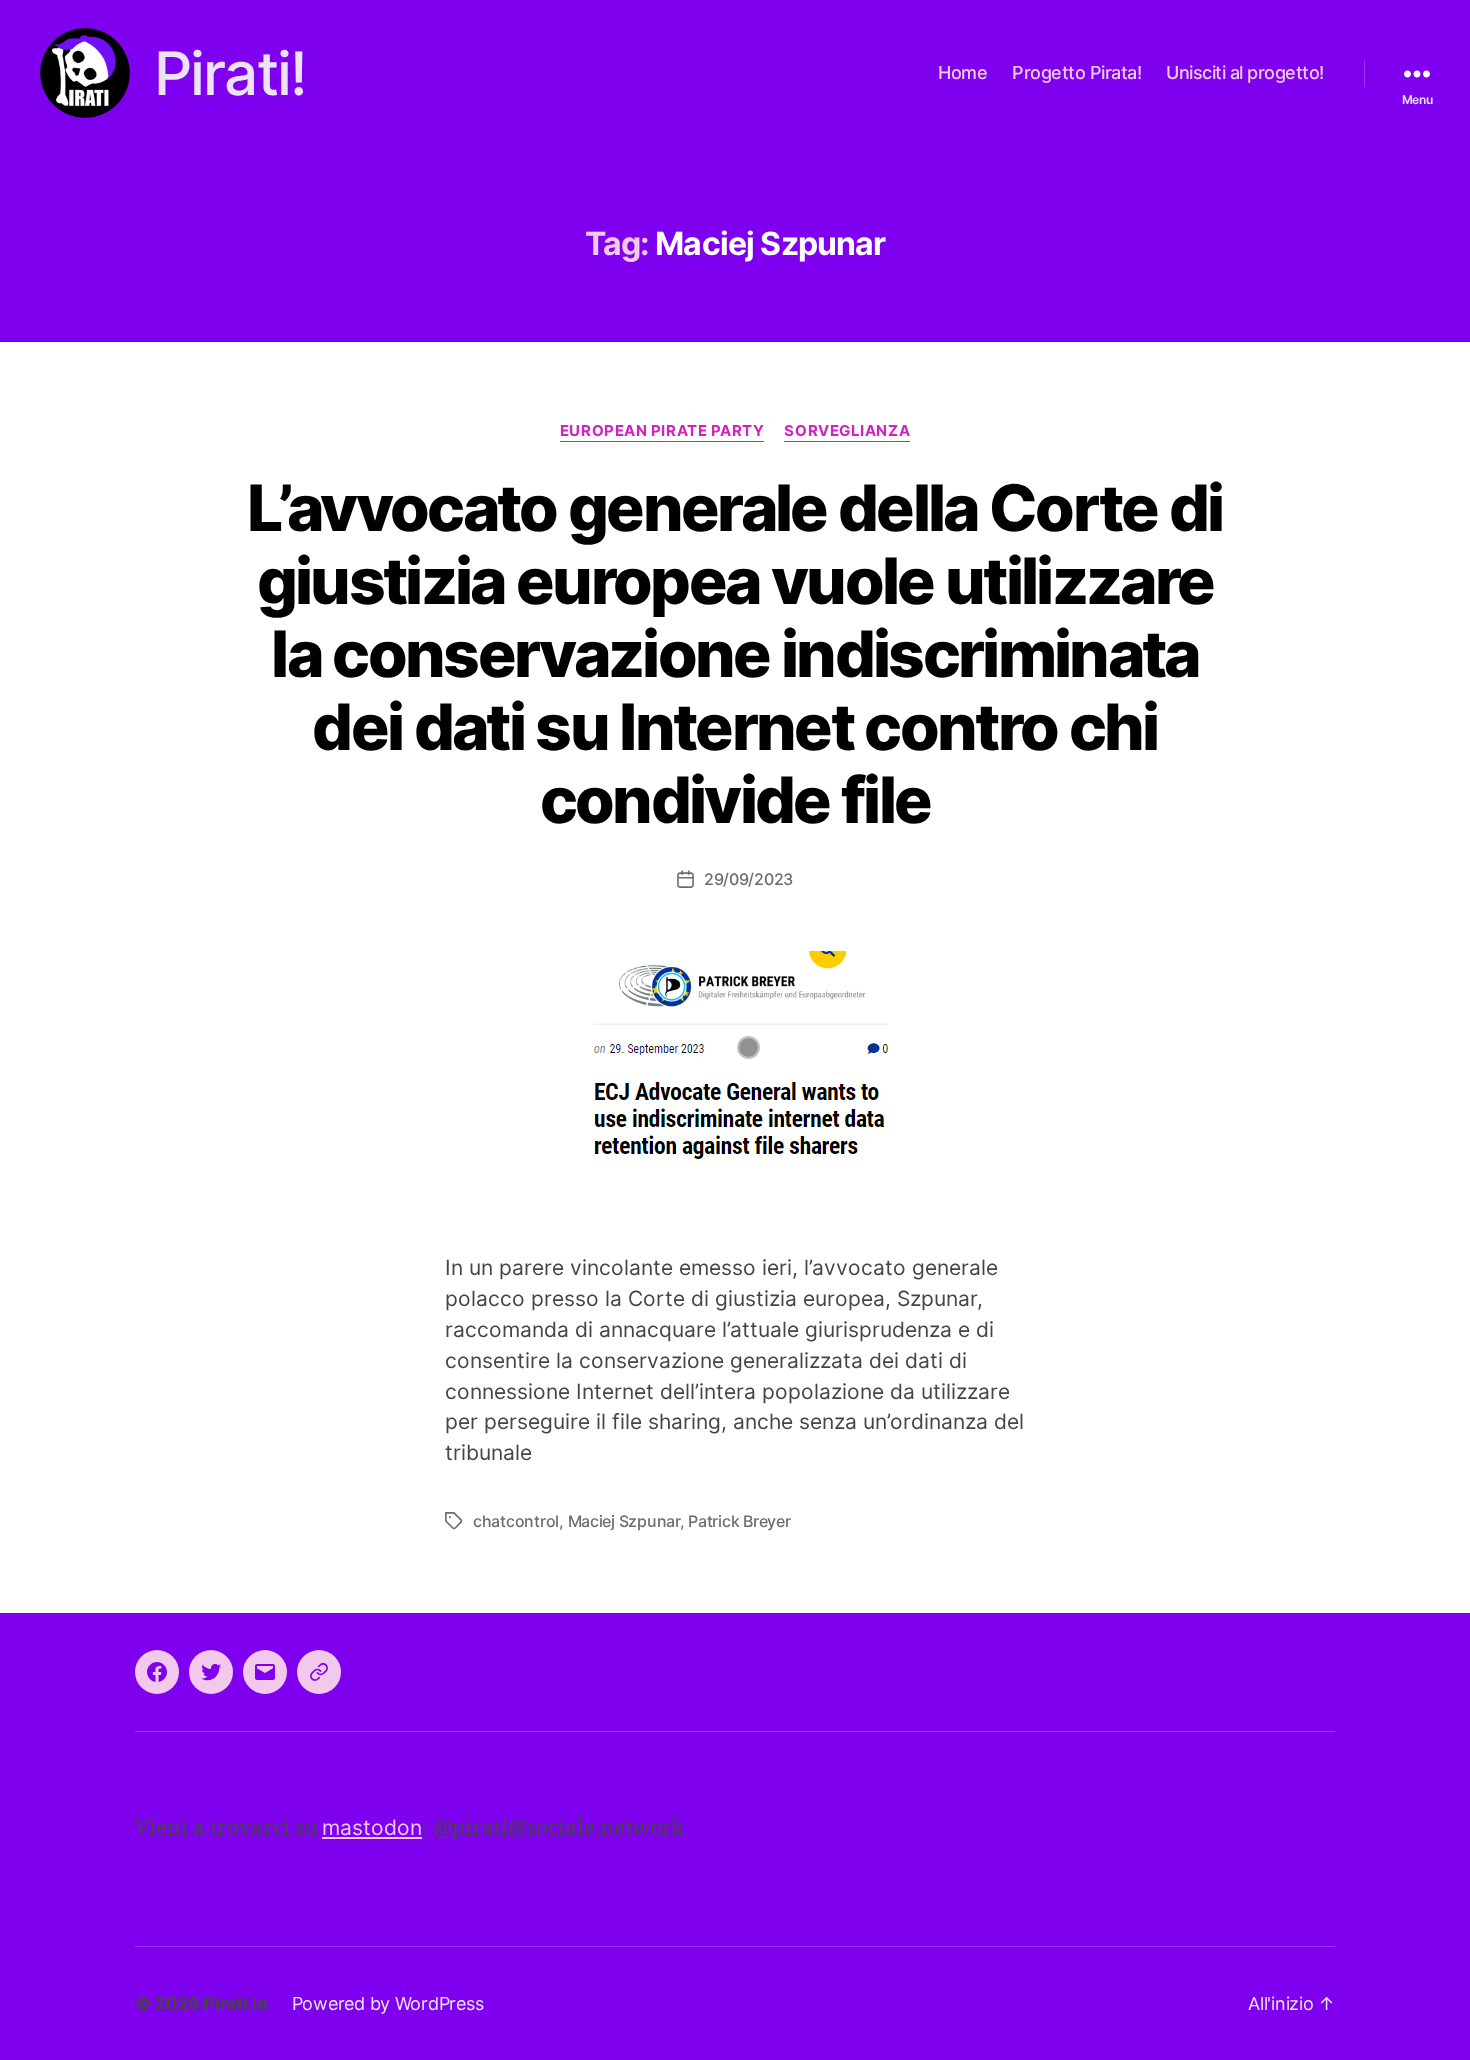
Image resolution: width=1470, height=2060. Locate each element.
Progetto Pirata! (1076, 72)
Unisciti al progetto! (1245, 72)
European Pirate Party (662, 431)
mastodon (372, 1827)
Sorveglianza (847, 431)
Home (962, 72)
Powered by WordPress (388, 2003)
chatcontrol (516, 1521)
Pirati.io (235, 2003)
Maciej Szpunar (624, 1521)
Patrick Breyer (739, 1521)
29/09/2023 (748, 879)
